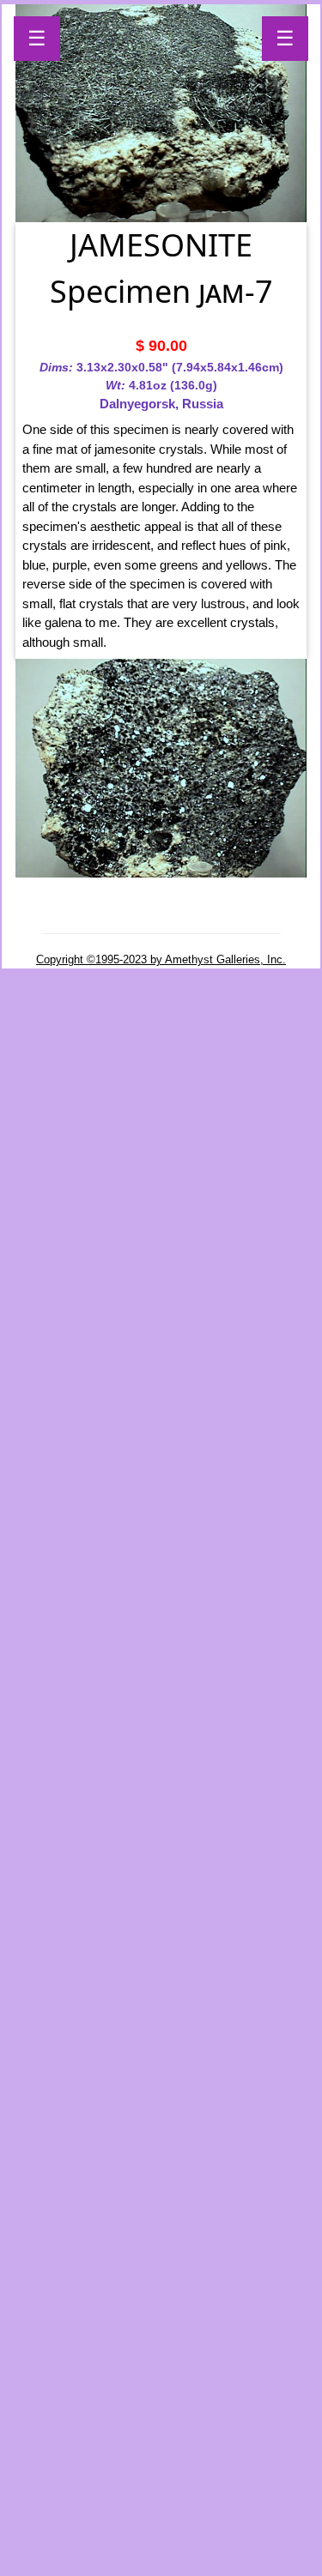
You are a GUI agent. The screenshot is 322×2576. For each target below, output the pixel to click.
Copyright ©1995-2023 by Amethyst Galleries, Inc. (161, 959)
